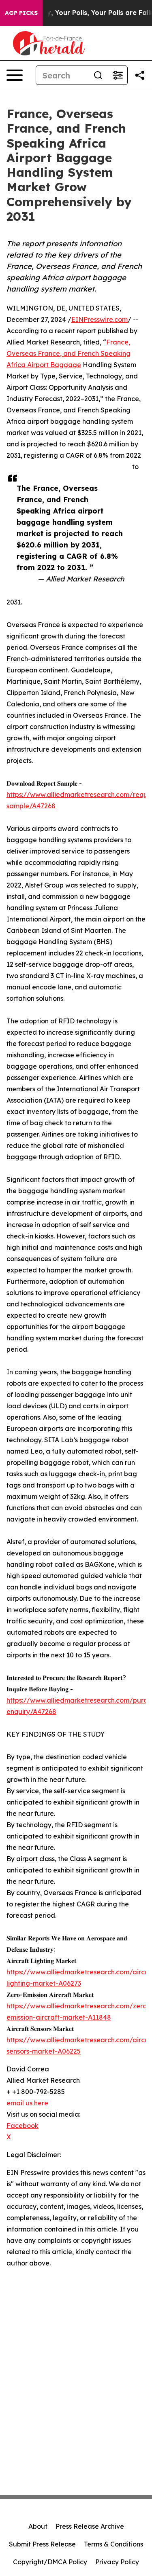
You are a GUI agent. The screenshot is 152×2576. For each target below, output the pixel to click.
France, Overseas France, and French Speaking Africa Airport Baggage (69, 353)
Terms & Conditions (113, 2544)
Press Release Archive (90, 2526)
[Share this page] (140, 75)
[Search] (98, 75)
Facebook (22, 2126)
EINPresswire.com (100, 319)
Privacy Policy (117, 2562)
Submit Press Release (42, 2544)
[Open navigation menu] (15, 75)
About (38, 2526)
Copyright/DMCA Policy (50, 2562)
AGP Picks (21, 13)
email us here (27, 2103)
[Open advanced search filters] (118, 75)
